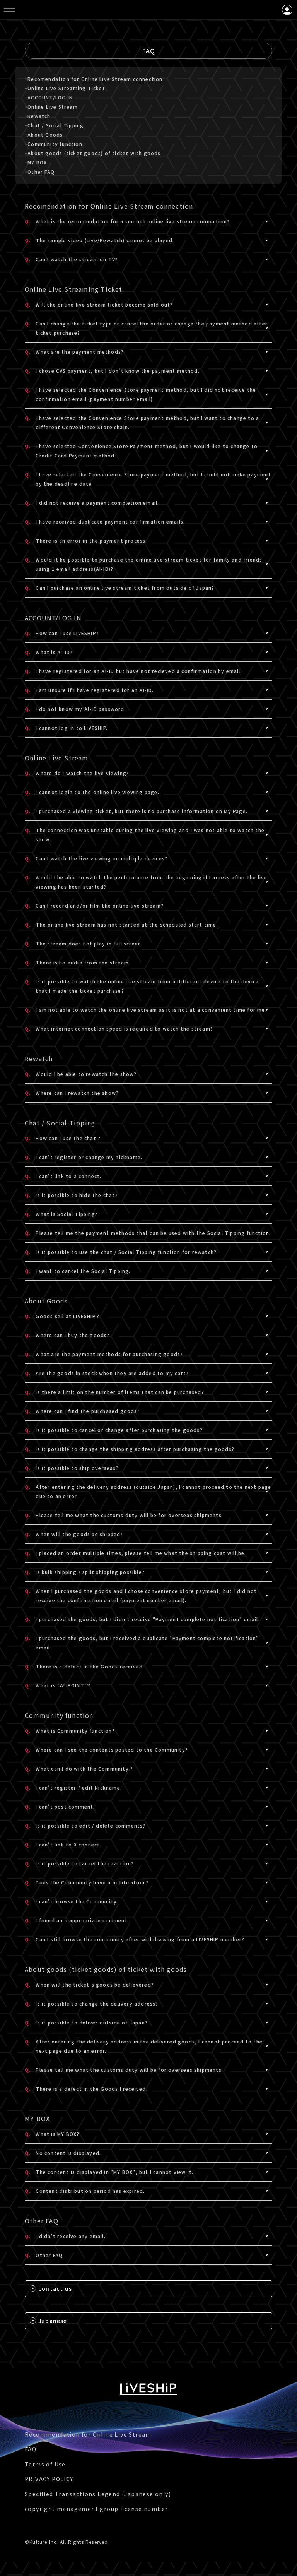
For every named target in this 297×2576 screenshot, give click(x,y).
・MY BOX (36, 162)
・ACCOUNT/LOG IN (49, 97)
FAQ (31, 2449)
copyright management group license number (96, 2509)
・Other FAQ (40, 172)
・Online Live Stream (51, 107)
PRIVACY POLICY (49, 2479)
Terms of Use (45, 2464)
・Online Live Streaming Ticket (65, 88)
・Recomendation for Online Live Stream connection (94, 79)
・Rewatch (38, 116)
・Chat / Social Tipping (54, 125)
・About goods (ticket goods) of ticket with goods (93, 153)
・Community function (54, 144)
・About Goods (44, 134)
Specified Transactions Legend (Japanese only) (98, 2494)
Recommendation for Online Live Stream (88, 2434)
